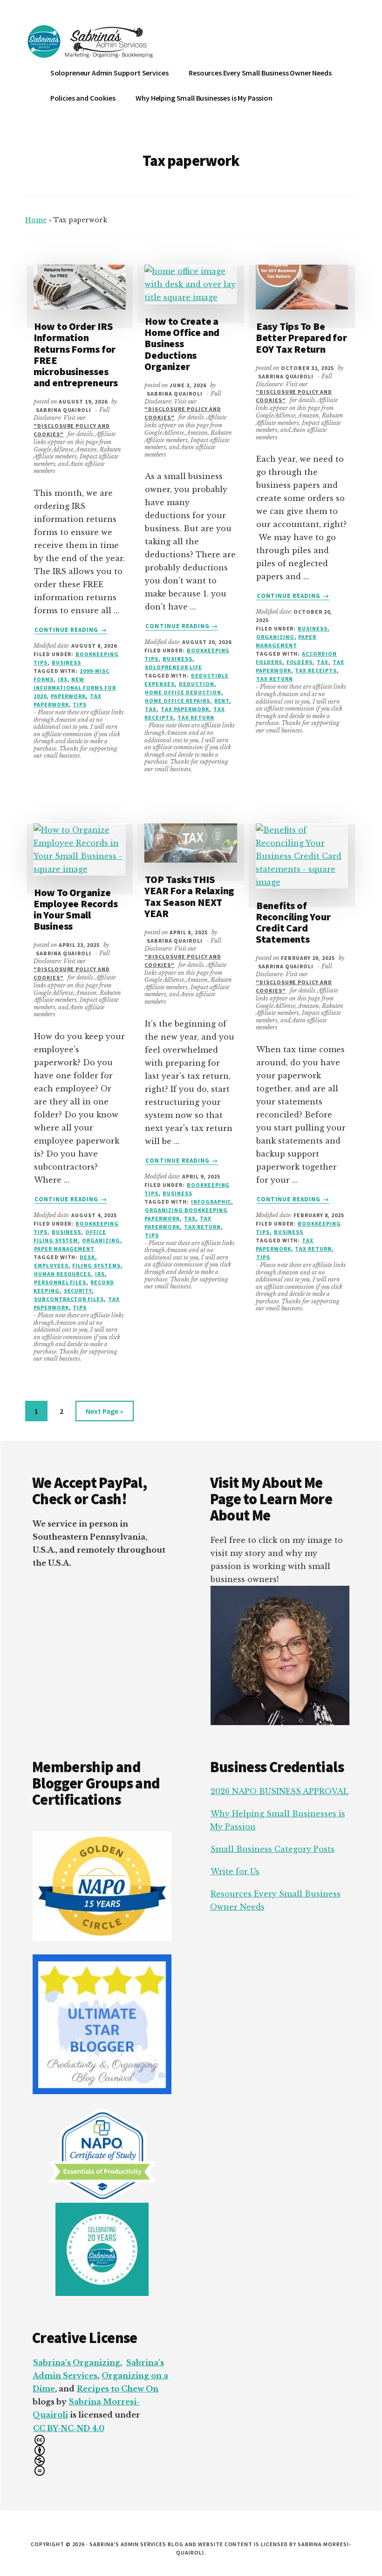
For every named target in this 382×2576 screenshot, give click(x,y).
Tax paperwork (185, 709)
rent (222, 701)
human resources (62, 1274)
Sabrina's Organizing (77, 2363)
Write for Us (235, 1871)
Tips (80, 704)
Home (36, 220)
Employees (51, 1265)
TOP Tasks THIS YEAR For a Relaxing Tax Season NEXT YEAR (189, 896)
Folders (300, 662)
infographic (211, 1202)
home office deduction (183, 692)
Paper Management (64, 1249)
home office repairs (177, 701)
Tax (151, 709)
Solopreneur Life (173, 667)
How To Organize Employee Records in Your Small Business (75, 909)
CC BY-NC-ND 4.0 (69, 2428)
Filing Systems (96, 1265)
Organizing (275, 637)
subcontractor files (69, 1299)
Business (67, 662)
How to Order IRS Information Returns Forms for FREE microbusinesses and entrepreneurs (76, 354)
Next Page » (104, 1414)
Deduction (197, 684)
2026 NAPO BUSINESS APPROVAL (280, 1791)
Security (78, 1291)
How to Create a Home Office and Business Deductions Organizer (182, 344)
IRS (63, 679)
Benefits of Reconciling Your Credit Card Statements (293, 922)
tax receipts (316, 670)
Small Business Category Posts (273, 1849)
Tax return (196, 717)
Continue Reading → (71, 630)
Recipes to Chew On (118, 2389)
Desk (87, 1257)
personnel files (60, 1282)
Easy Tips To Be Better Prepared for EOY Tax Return (301, 337)
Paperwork (68, 696)
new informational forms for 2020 (75, 688)
